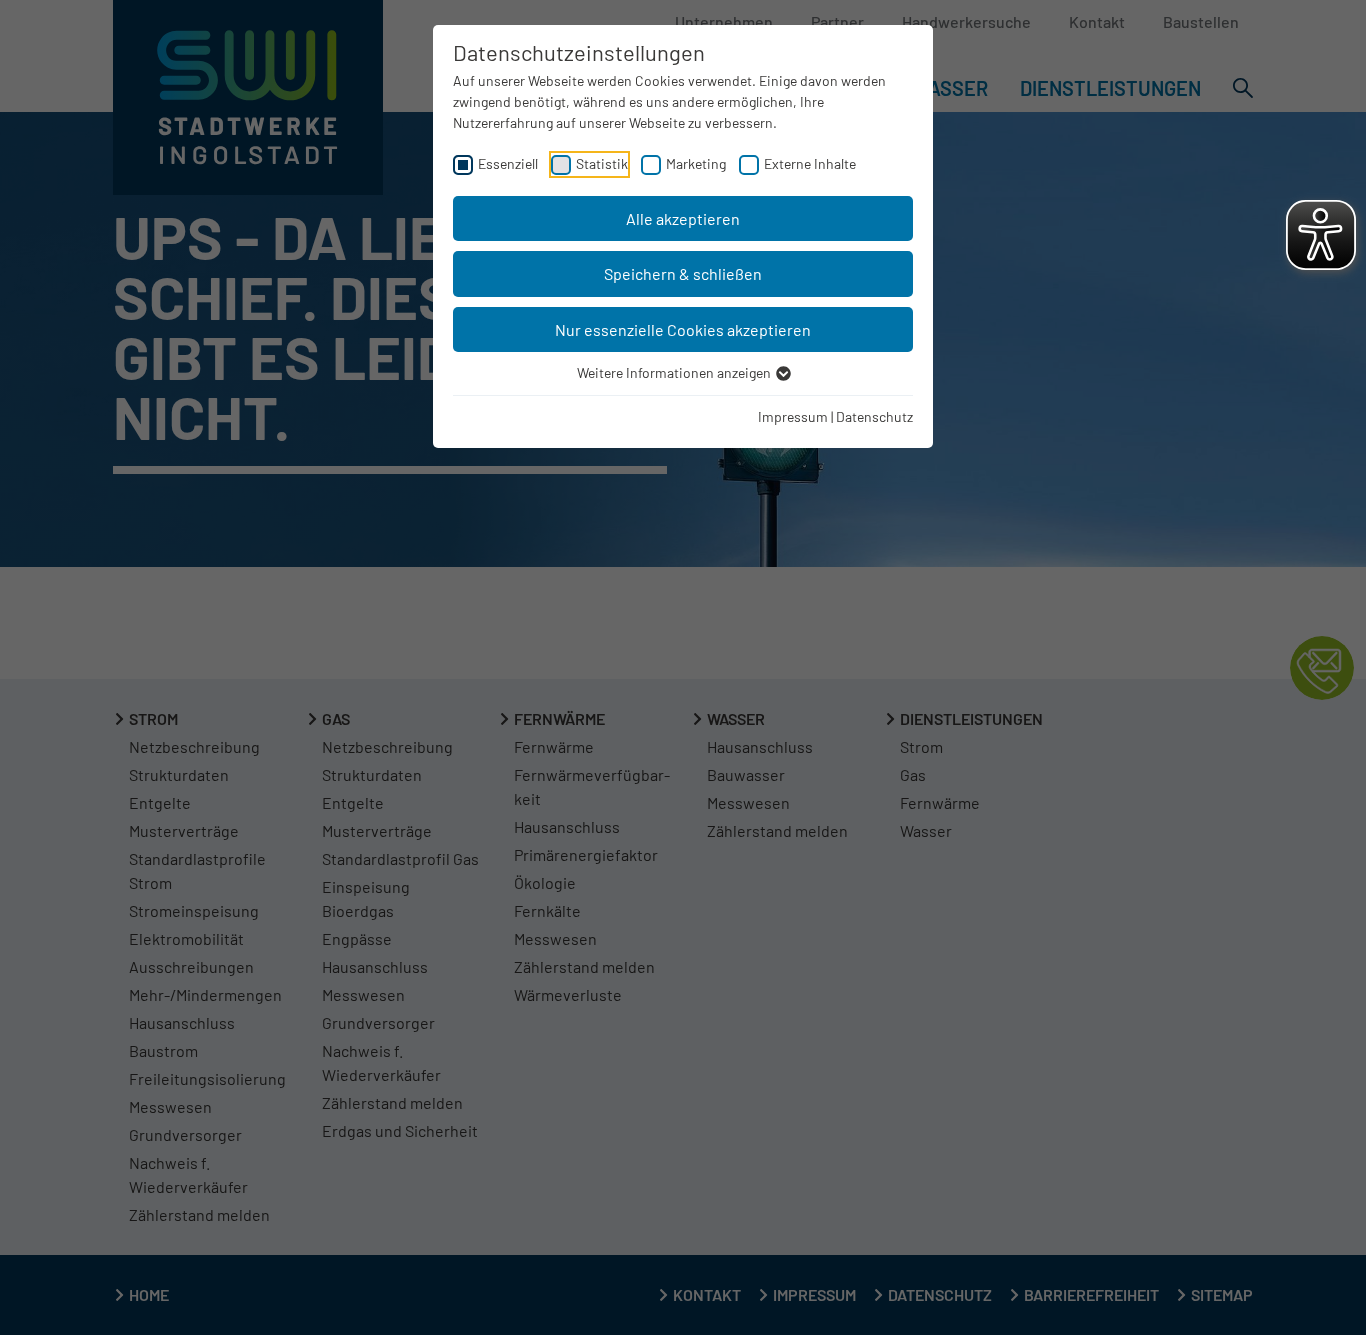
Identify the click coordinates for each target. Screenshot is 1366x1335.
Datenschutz (874, 416)
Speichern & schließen (683, 273)
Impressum (793, 416)
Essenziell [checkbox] (508, 163)
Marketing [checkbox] (696, 163)
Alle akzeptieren (683, 218)
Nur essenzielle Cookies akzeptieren (683, 329)
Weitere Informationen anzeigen (675, 372)
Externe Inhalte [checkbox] (810, 163)
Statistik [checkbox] (602, 163)
